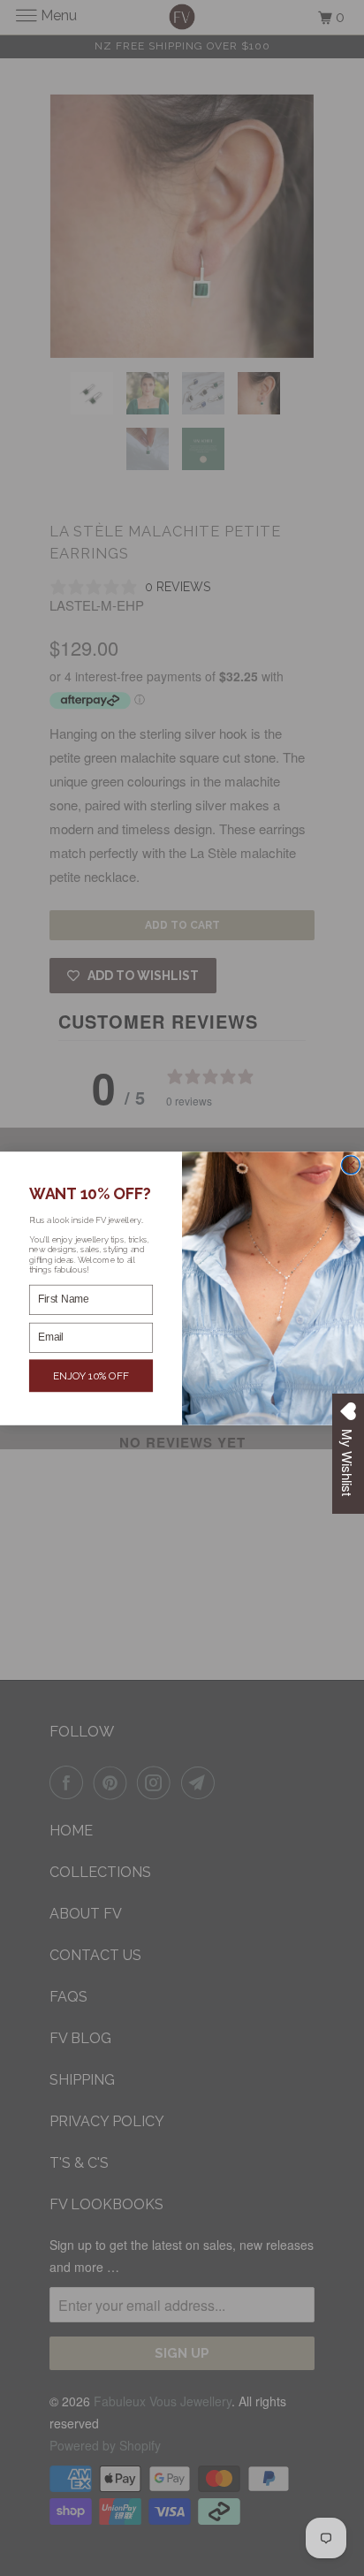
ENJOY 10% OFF (91, 1375)
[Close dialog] (351, 1164)
